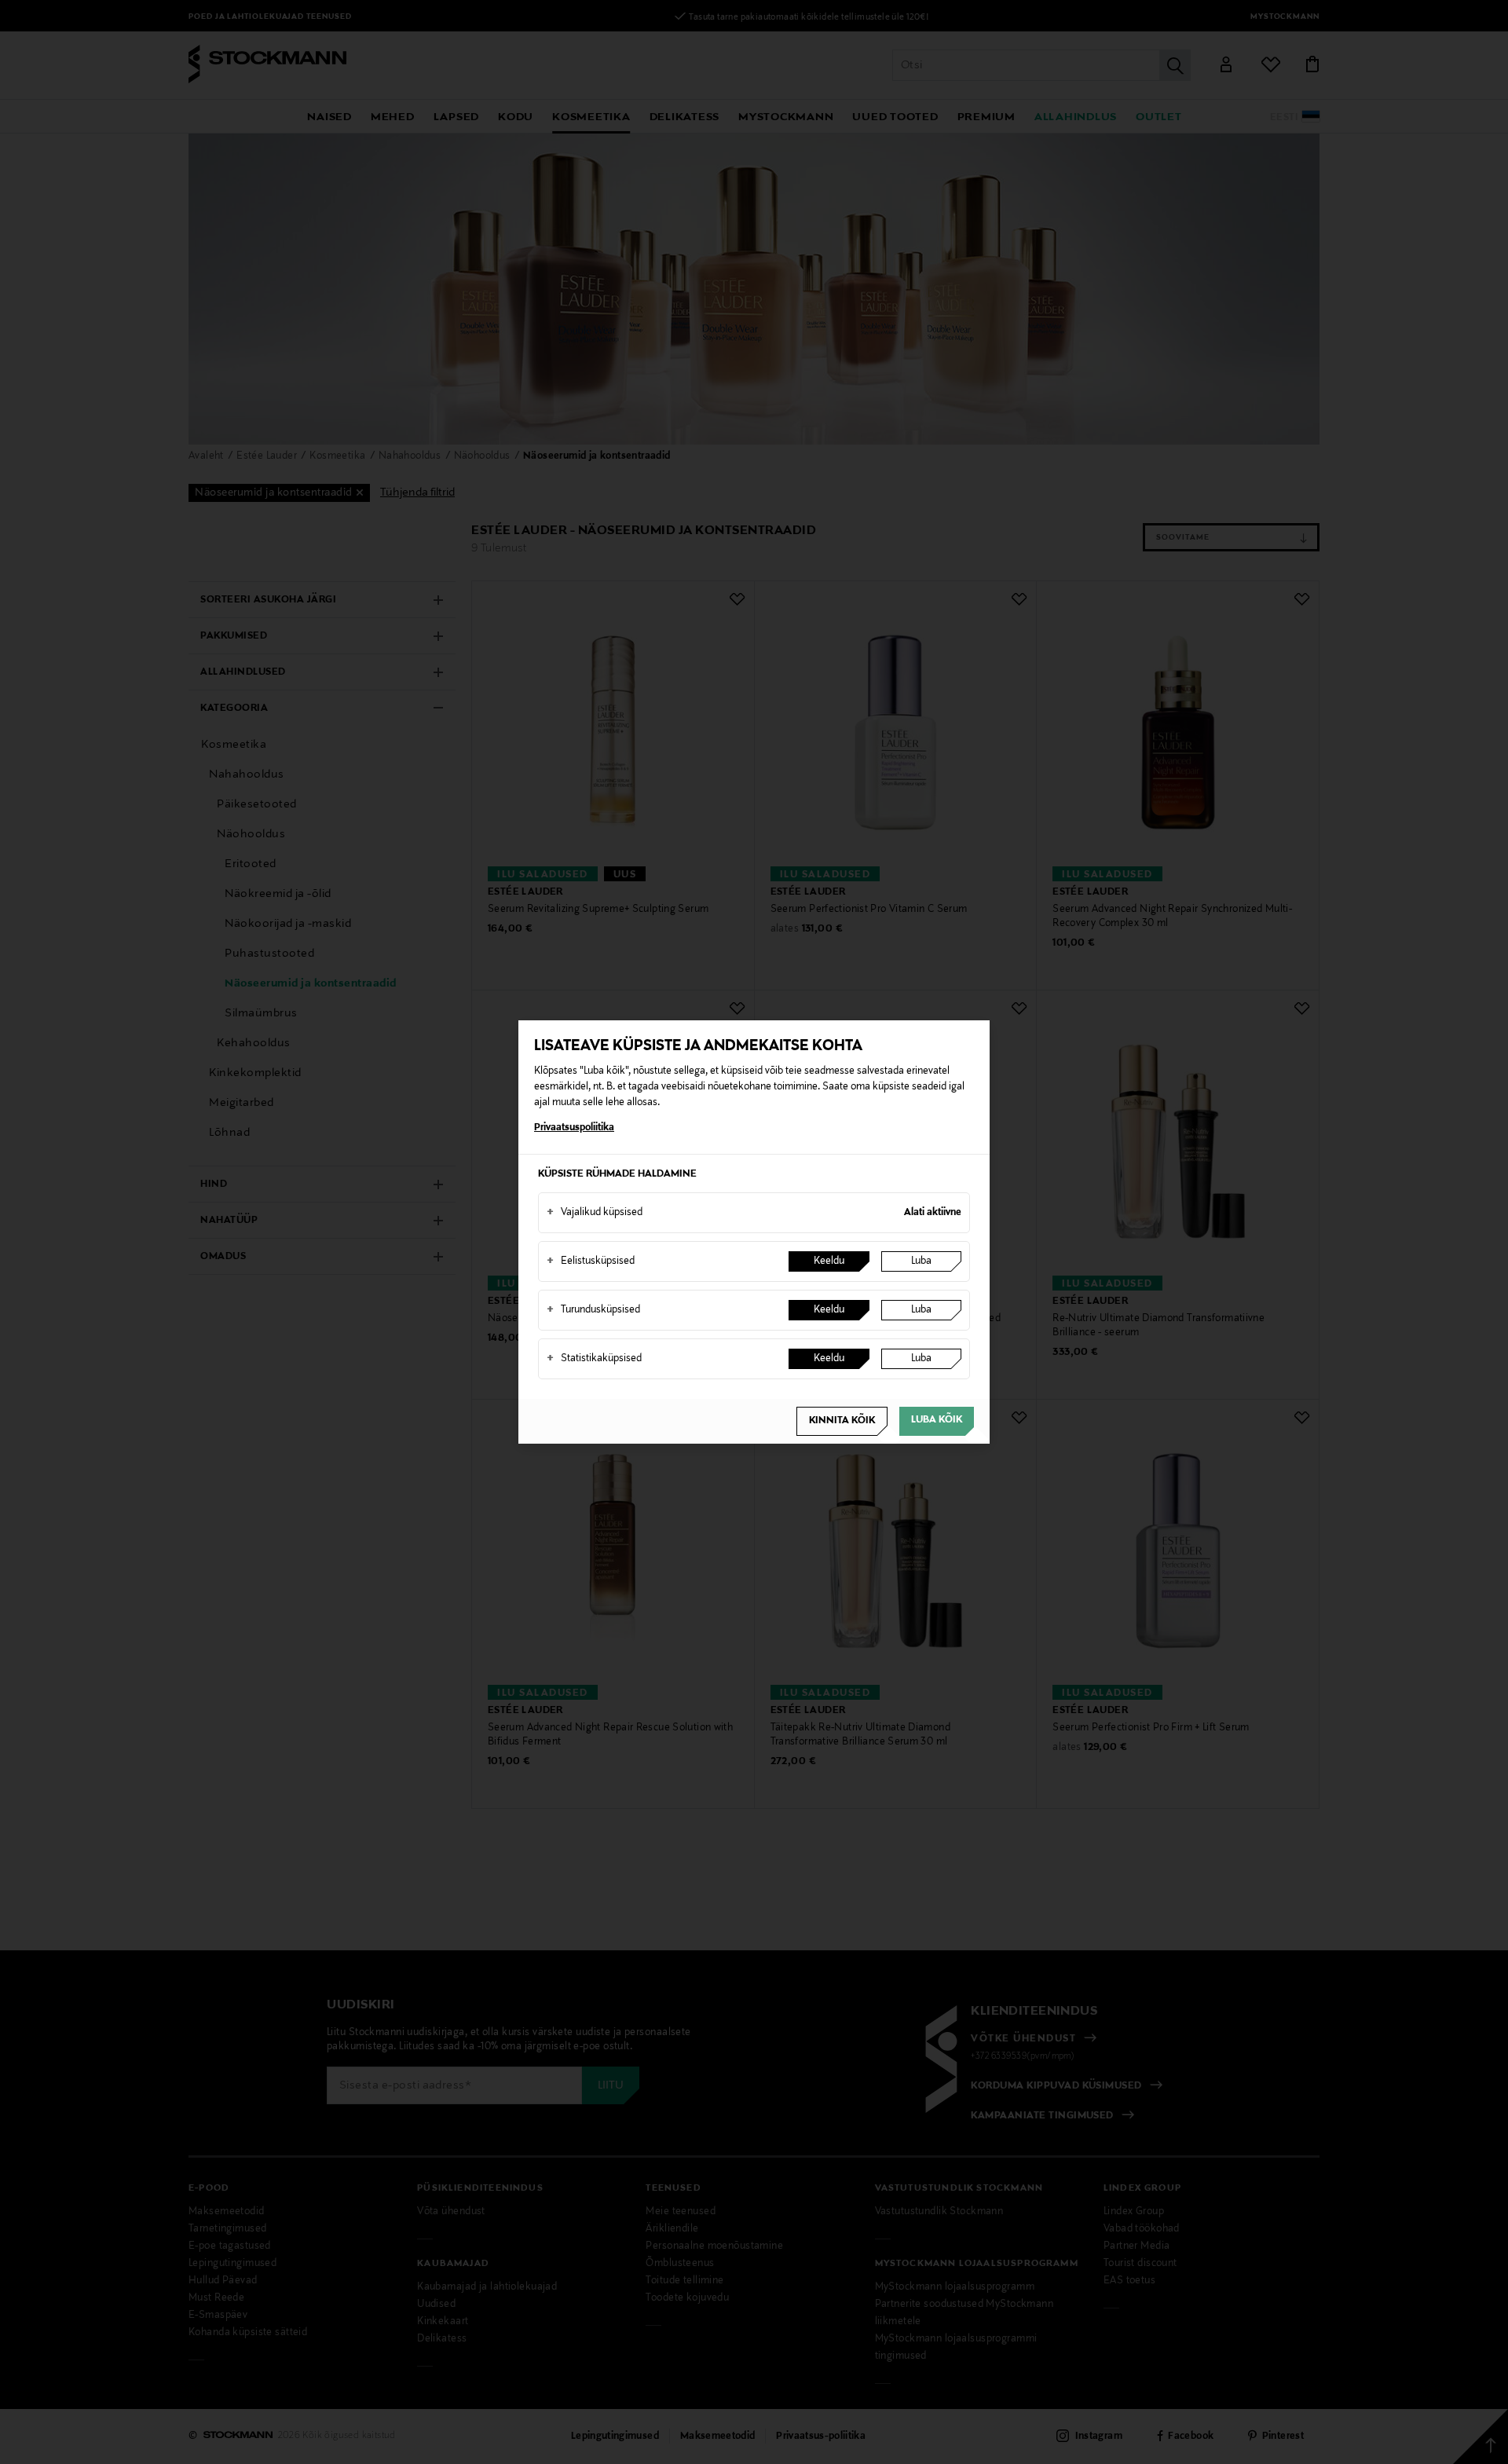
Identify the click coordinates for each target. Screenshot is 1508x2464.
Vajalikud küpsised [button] (595, 1213)
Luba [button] (921, 1261)
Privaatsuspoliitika (574, 1128)
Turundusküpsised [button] (593, 1310)
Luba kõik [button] (937, 1420)
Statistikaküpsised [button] (594, 1359)
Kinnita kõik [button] (842, 1421)
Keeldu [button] (829, 1261)
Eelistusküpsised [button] (591, 1261)
